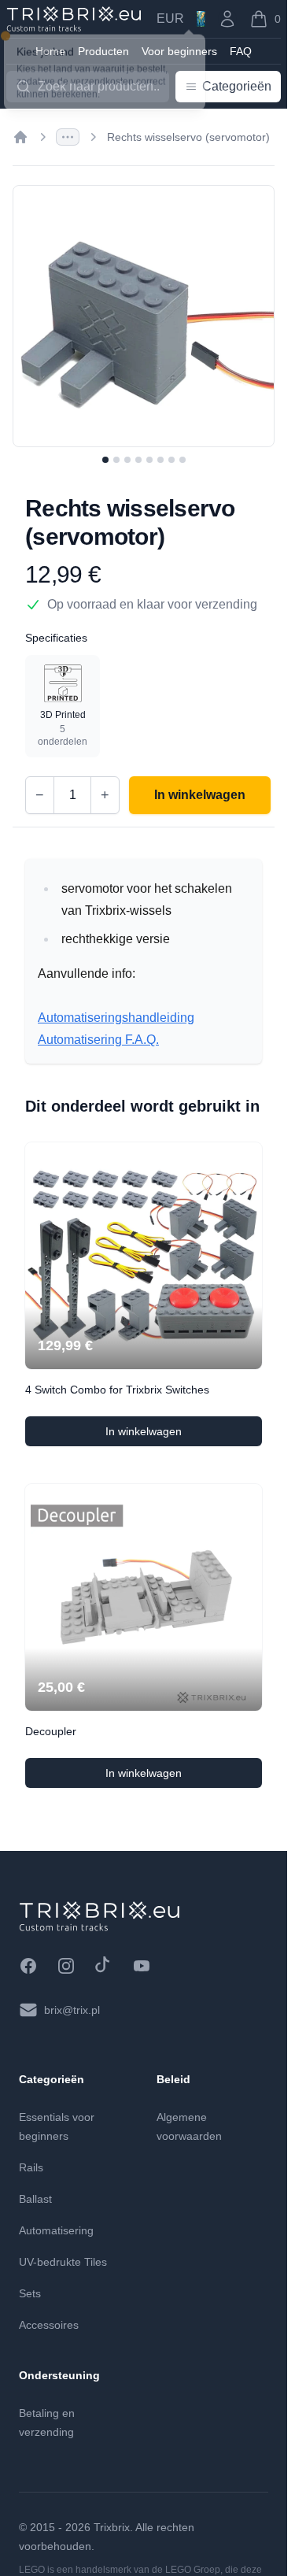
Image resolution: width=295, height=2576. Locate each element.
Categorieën (237, 86)
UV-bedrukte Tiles (63, 2262)
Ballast (35, 2199)
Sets (30, 2293)
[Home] (20, 137)
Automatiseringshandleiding (116, 1018)
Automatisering (56, 2230)
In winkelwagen (184, 1435)
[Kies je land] (201, 19)
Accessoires (49, 2325)
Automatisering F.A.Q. (98, 1040)
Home (50, 51)
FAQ (241, 51)
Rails (31, 2167)
